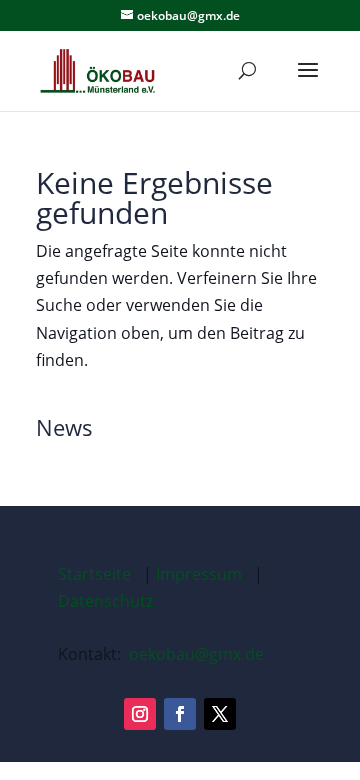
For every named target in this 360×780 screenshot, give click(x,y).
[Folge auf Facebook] (180, 714)
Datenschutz (105, 601)
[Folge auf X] (220, 714)
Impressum (199, 574)
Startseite (94, 574)
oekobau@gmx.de (196, 654)
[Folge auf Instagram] (140, 714)
